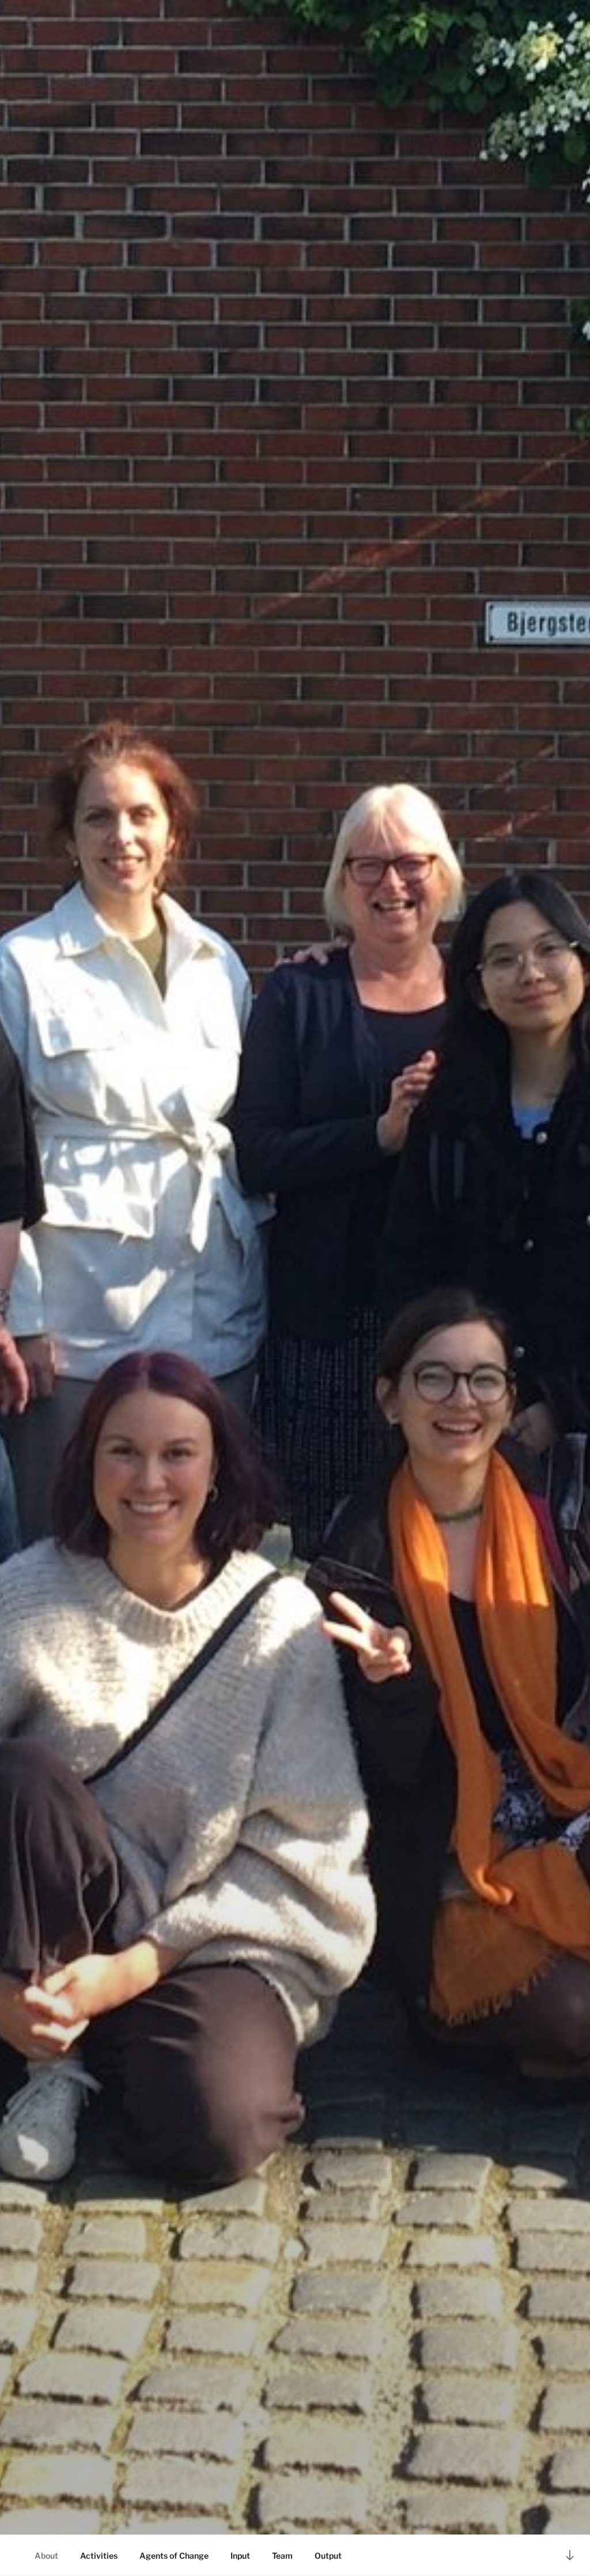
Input (240, 2556)
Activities (99, 2556)
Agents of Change (174, 2556)
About (46, 2556)
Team (282, 2556)
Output (328, 2556)
